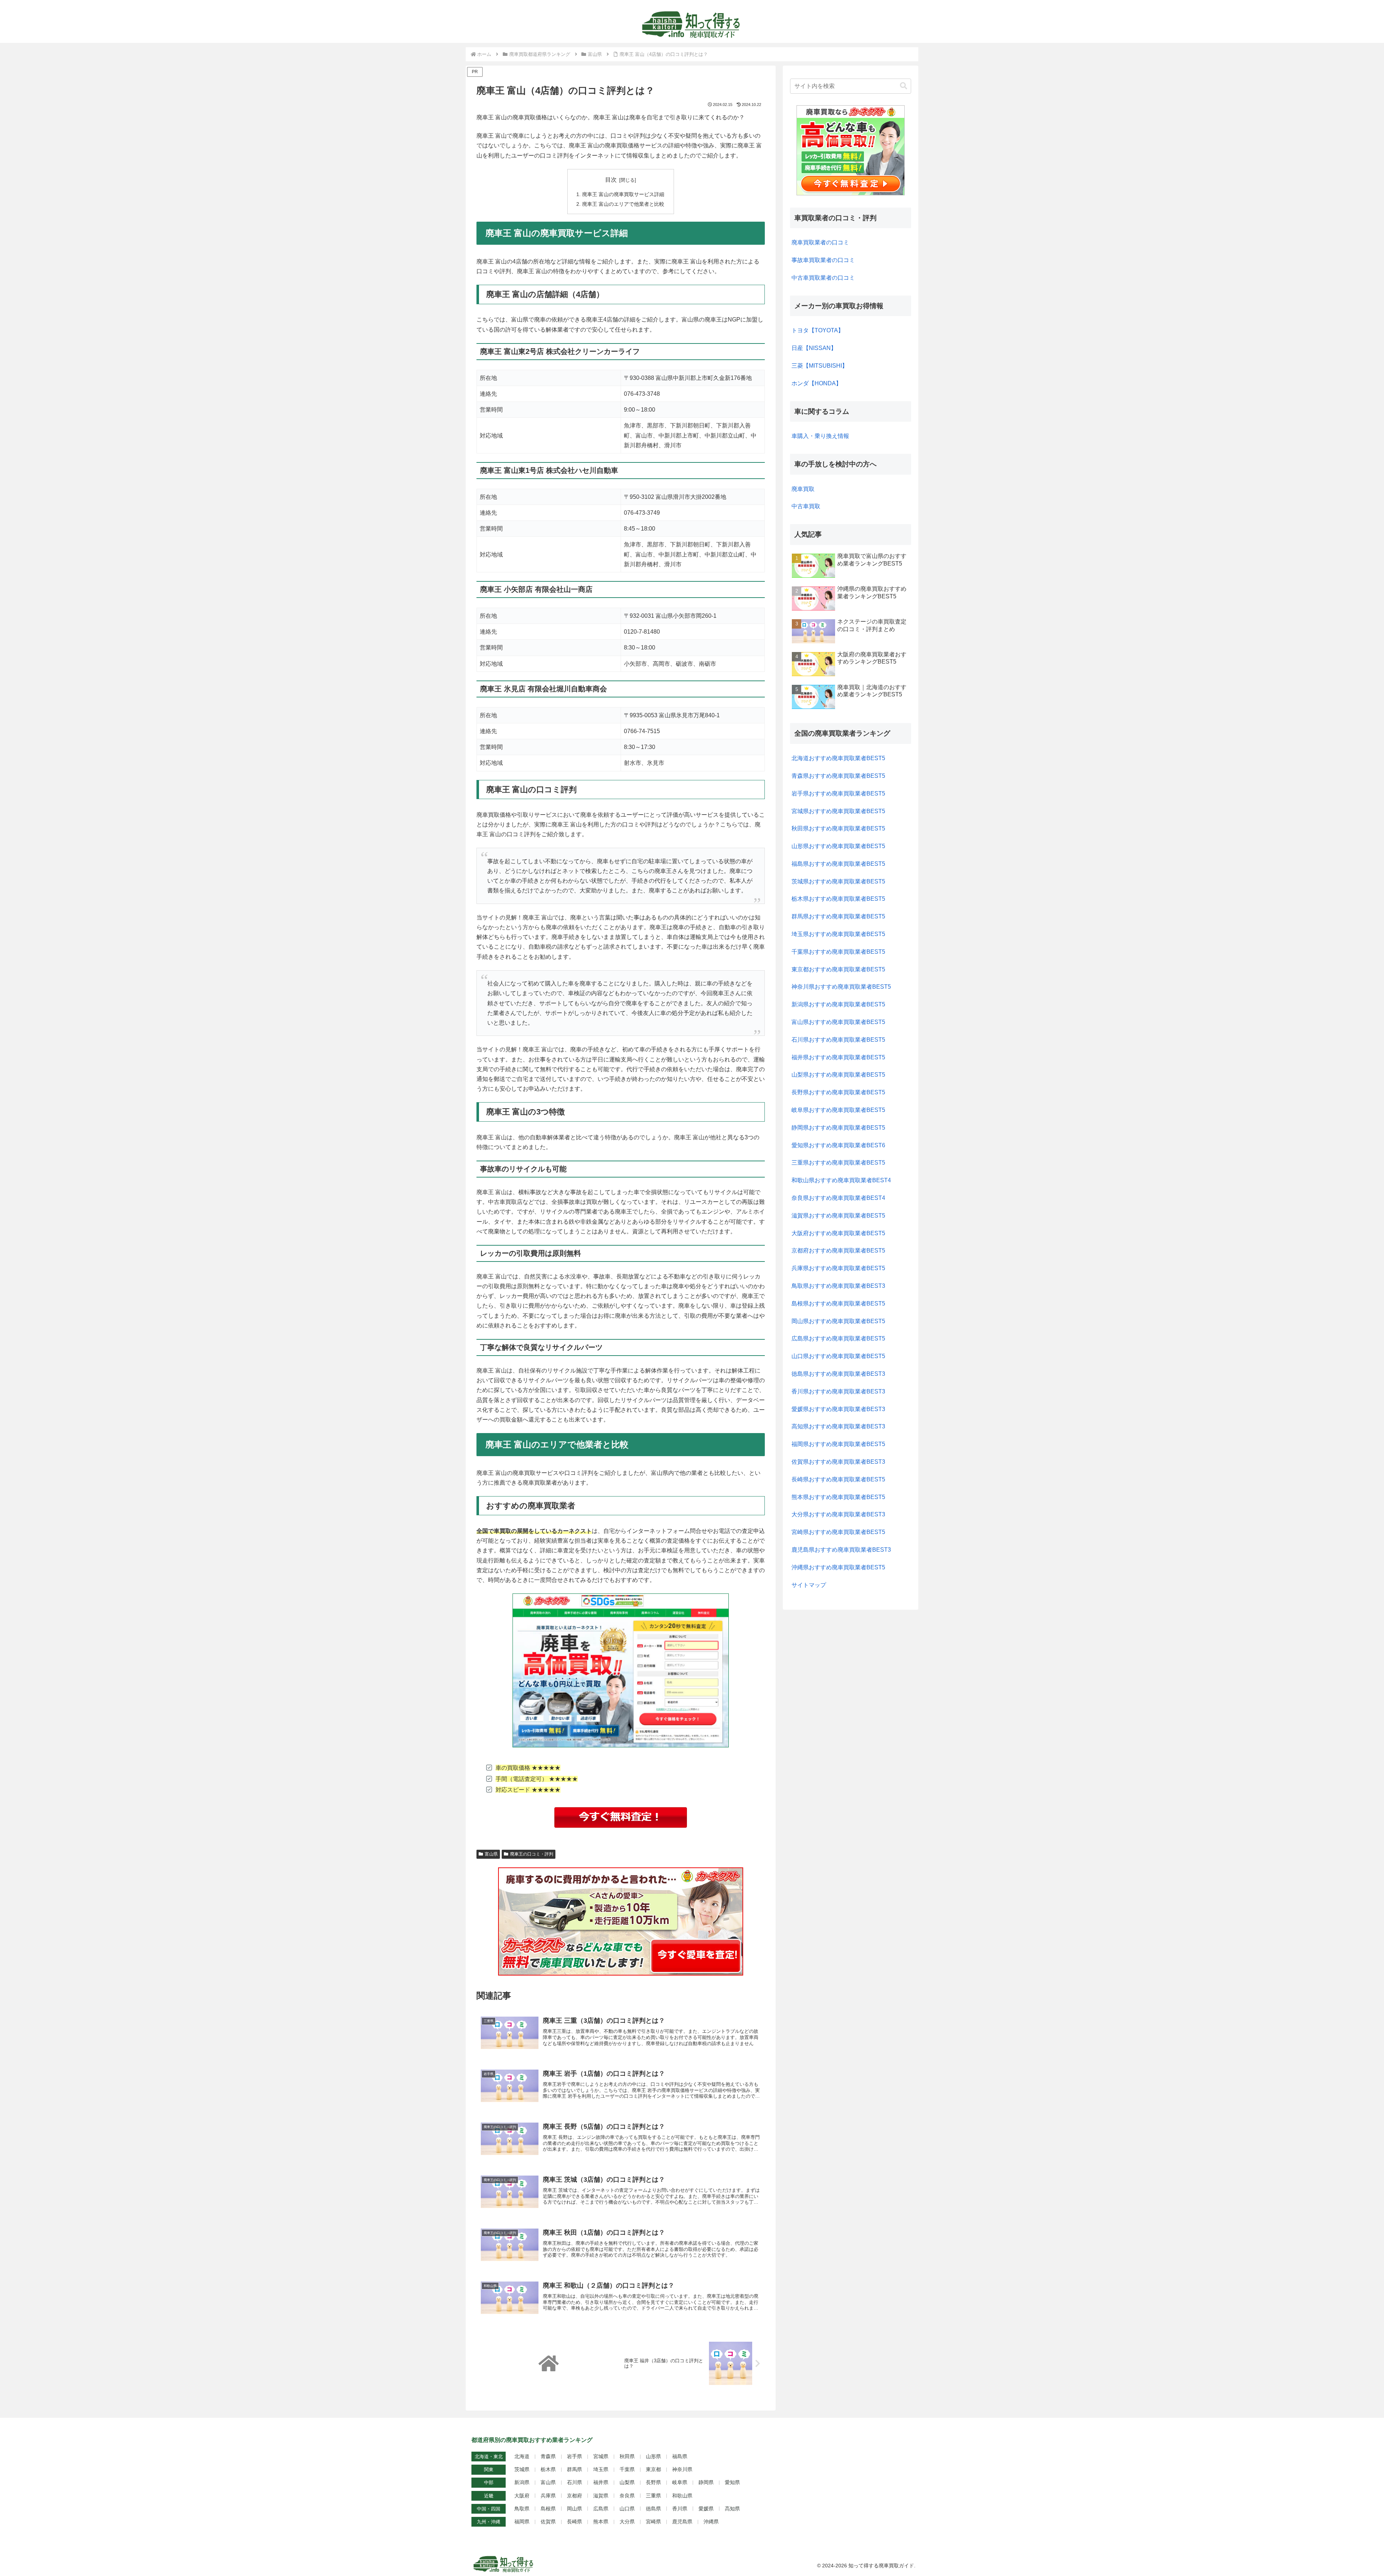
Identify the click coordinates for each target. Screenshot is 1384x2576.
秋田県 (627, 2456)
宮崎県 (653, 2522)
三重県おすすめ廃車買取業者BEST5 (838, 1163)
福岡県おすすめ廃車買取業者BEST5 (838, 1444)
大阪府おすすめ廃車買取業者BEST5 (838, 1233)
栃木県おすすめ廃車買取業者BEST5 (838, 899)
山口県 (627, 2509)
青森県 (548, 2456)
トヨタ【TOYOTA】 (818, 330)
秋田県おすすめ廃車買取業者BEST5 (838, 828)
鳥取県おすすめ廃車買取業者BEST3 (838, 1286)
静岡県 (706, 2482)
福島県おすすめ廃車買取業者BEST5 (838, 864)
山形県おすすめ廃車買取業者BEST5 (838, 846)
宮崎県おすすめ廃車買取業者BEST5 (838, 1532)
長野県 (653, 2482)
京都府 (575, 2496)
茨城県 (522, 2469)
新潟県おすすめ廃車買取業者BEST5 (838, 1004)
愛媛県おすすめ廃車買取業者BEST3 (838, 1409)
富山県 (491, 1854)
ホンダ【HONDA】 (817, 383)
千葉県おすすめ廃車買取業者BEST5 (838, 952)
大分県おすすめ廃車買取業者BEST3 (838, 1514)
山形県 (653, 2456)
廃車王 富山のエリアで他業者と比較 (623, 204)
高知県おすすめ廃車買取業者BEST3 (838, 1426)
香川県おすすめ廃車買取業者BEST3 (838, 1391)
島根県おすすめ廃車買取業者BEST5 (838, 1303)
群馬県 (575, 2469)
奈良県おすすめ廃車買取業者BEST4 (838, 1198)
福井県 (601, 2482)
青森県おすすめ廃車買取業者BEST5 (838, 776)
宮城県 (601, 2456)
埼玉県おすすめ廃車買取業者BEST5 (838, 934)
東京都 (653, 2469)
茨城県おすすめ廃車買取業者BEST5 (838, 881)
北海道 (522, 2456)
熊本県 (601, 2522)
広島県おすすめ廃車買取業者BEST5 (838, 1338)
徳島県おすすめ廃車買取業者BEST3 (838, 1374)
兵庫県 (548, 2496)
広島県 (601, 2509)
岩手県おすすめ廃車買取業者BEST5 (838, 793)
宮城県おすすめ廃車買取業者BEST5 (838, 811)
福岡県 (522, 2522)
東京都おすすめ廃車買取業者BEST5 (838, 969)
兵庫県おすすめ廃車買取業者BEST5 (838, 1268)
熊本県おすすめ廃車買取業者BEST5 (838, 1497)
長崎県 (575, 2522)
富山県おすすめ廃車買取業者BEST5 (838, 1022)
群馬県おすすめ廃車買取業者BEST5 (838, 916)
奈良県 (627, 2496)
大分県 (627, 2522)
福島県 (680, 2456)
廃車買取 (803, 489)
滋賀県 (601, 2496)
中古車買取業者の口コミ (823, 278)
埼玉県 (601, 2469)
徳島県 (653, 2509)
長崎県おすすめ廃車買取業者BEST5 (838, 1479)
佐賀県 (548, 2522)
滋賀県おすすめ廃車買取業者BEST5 (838, 1216)
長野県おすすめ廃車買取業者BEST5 (838, 1092)
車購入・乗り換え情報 (820, 436)
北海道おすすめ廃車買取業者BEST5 (838, 758)
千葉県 (627, 2469)
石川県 (575, 2482)
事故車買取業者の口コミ (823, 260)
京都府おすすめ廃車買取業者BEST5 (838, 1251)
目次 (611, 180)
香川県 (680, 2509)
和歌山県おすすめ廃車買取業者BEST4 (841, 1180)
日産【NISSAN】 (814, 348)
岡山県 (575, 2509)
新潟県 (522, 2482)
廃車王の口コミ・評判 (532, 1854)
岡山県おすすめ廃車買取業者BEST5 (838, 1321)
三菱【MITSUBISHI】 (820, 366)
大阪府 (522, 2496)
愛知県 (732, 2482)
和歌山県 (682, 2496)
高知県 (732, 2509)
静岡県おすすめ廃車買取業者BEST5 (838, 1128)
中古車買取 (806, 506)
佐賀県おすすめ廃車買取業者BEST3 (838, 1462)
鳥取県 (522, 2509)
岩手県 (575, 2456)
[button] (904, 86)
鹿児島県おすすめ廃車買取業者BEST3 (841, 1550)
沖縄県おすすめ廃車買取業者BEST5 (838, 1567)
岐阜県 (680, 2482)
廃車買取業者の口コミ (820, 242)
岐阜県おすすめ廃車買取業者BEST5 (838, 1110)
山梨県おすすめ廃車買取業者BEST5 (838, 1075)
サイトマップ (809, 1585)
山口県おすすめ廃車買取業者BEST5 (838, 1356)
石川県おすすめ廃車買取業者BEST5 (838, 1040)
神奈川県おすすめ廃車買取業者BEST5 (841, 987)
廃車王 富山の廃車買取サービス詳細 (623, 194)
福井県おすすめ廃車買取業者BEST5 (838, 1057)
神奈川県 (682, 2469)
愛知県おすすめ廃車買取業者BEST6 (838, 1145)
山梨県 (627, 2482)
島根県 (548, 2509)
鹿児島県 (682, 2522)
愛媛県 (706, 2509)
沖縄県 (711, 2522)
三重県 (653, 2496)
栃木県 (548, 2469)
